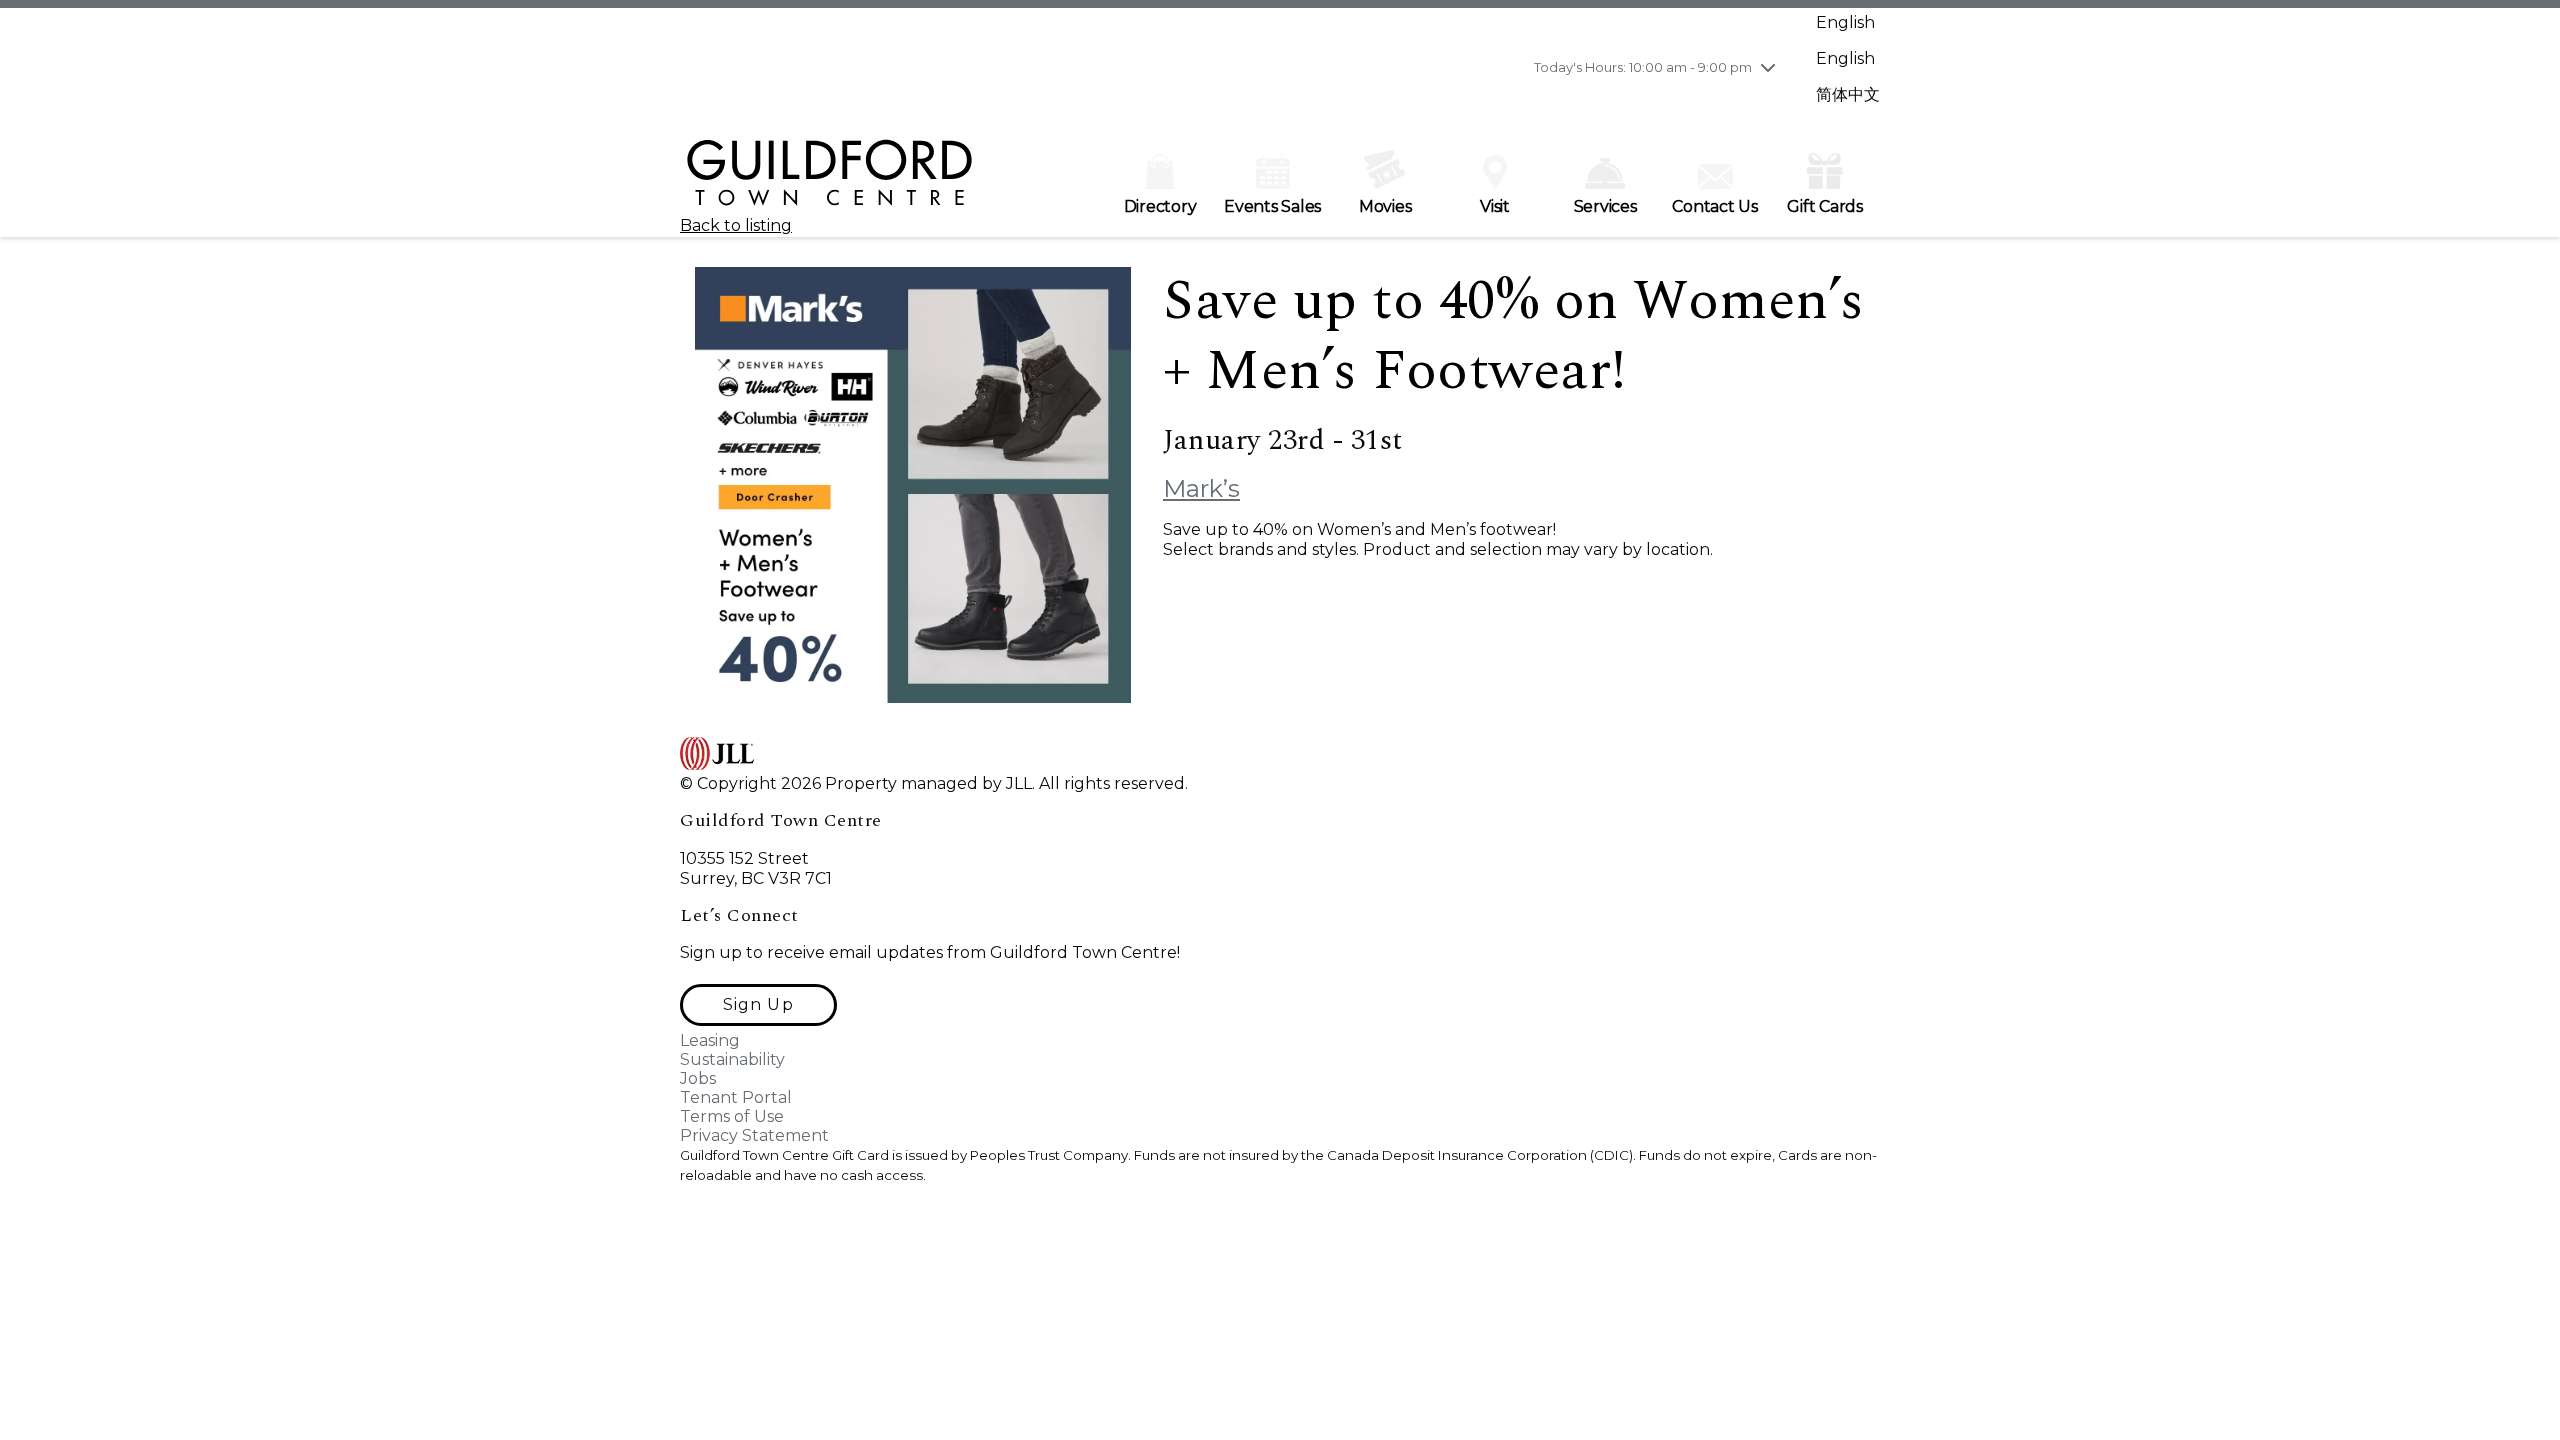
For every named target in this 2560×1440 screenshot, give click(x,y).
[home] (830, 181)
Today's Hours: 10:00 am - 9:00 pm (1643, 67)
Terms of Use (732, 1116)
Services (1605, 206)
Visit (1495, 206)
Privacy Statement (754, 1135)
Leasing (710, 1040)
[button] (758, 1005)
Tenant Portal (736, 1097)
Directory (1160, 206)
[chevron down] (1768, 67)
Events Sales (1272, 206)
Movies (1385, 206)
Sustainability (732, 1059)
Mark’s (1201, 488)
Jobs (698, 1078)
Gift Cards (1825, 206)
